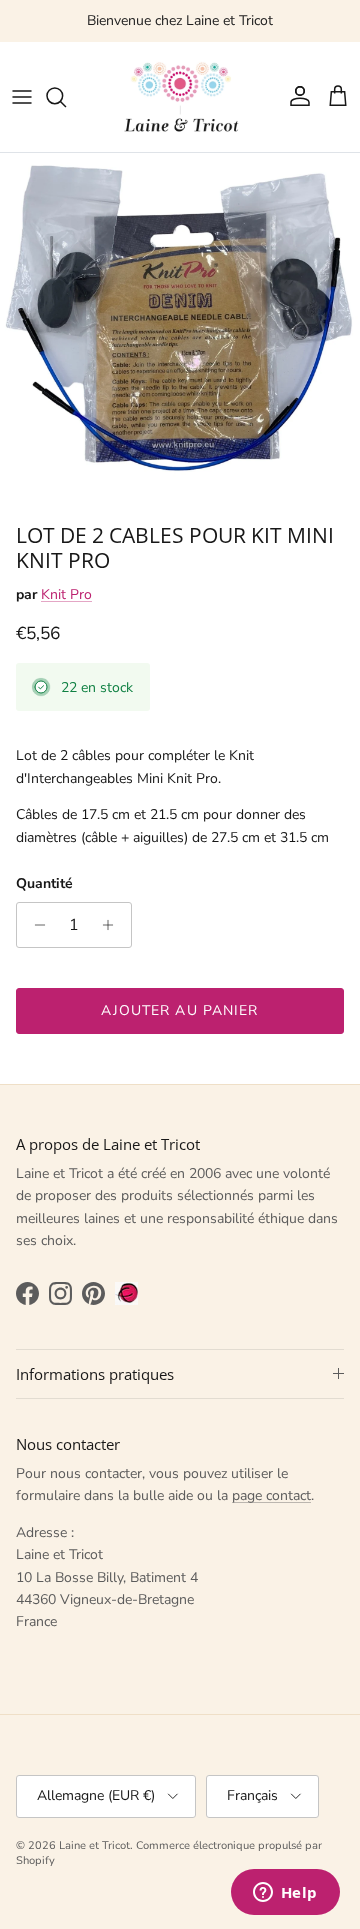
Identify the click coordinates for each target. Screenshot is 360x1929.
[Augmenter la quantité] (113, 925)
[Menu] (22, 97)
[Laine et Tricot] (180, 97)
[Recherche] (66, 97)
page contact (271, 1495)
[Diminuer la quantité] (34, 925)
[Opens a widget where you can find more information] (285, 1894)
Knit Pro (66, 594)
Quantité (44, 883)
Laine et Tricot (94, 1845)
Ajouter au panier (179, 1010)
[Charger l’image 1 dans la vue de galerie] (180, 333)
